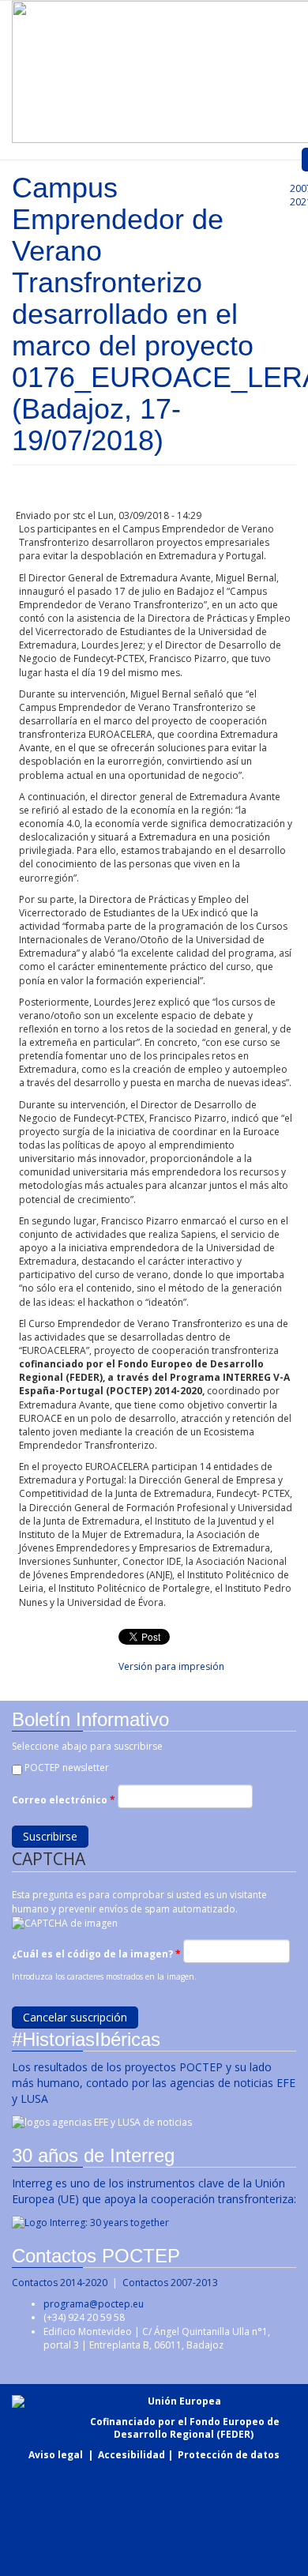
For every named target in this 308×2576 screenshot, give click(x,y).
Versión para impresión (171, 1666)
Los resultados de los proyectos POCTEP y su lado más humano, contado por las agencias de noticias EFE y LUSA (154, 2083)
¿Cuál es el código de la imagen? (96, 1954)
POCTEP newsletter (67, 1767)
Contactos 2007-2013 (170, 2283)
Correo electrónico (64, 1800)
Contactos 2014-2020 (60, 2283)
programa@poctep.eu (94, 2304)
